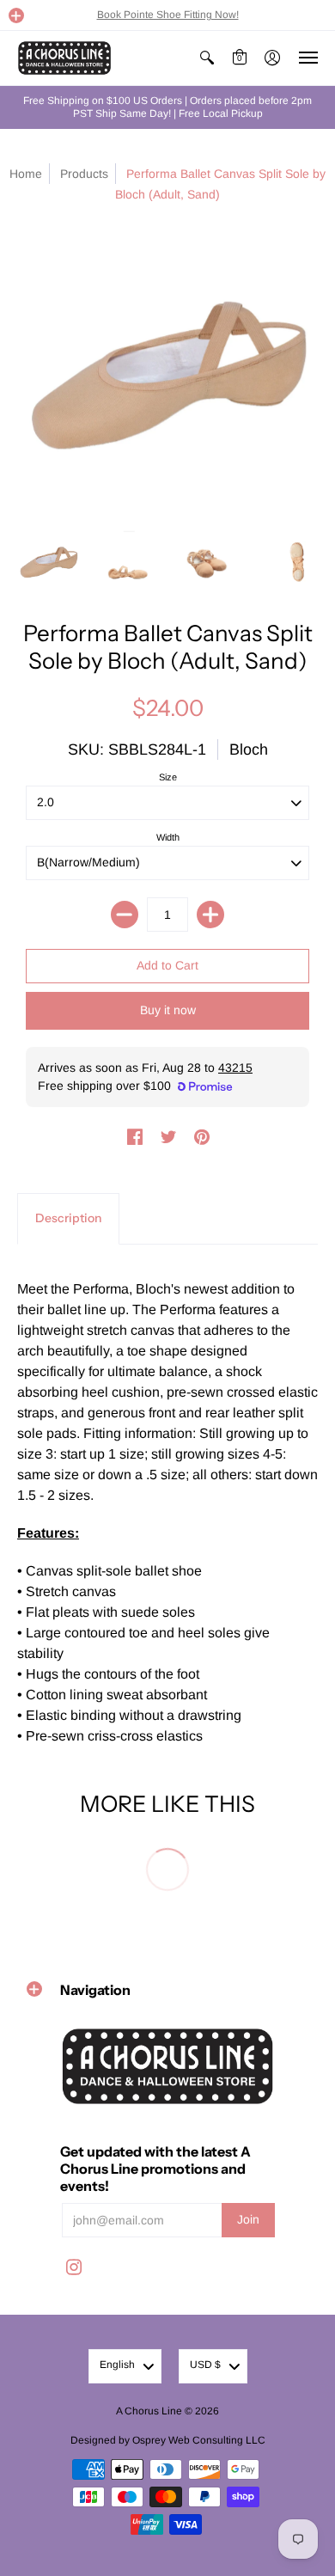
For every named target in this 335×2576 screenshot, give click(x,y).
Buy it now (168, 1010)
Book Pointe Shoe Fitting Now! (168, 15)
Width (168, 837)
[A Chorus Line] (64, 58)
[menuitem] (207, 58)
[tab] (68, 1219)
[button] (16, 15)
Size (168, 777)
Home (26, 174)
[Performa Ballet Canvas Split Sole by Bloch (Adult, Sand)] (49, 563)
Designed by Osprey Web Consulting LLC (168, 2440)
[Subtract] (125, 915)
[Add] (210, 915)
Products (84, 174)
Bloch (249, 750)
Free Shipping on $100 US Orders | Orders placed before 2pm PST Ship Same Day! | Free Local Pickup (167, 107)
